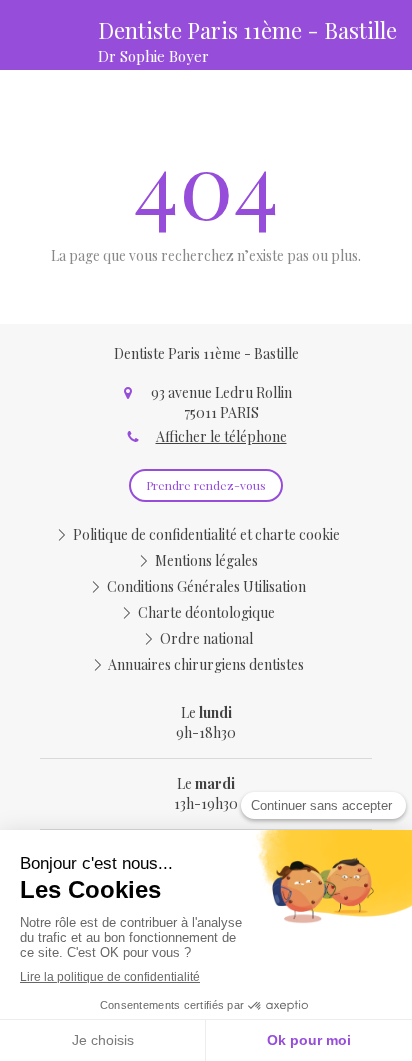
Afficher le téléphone (221, 436)
